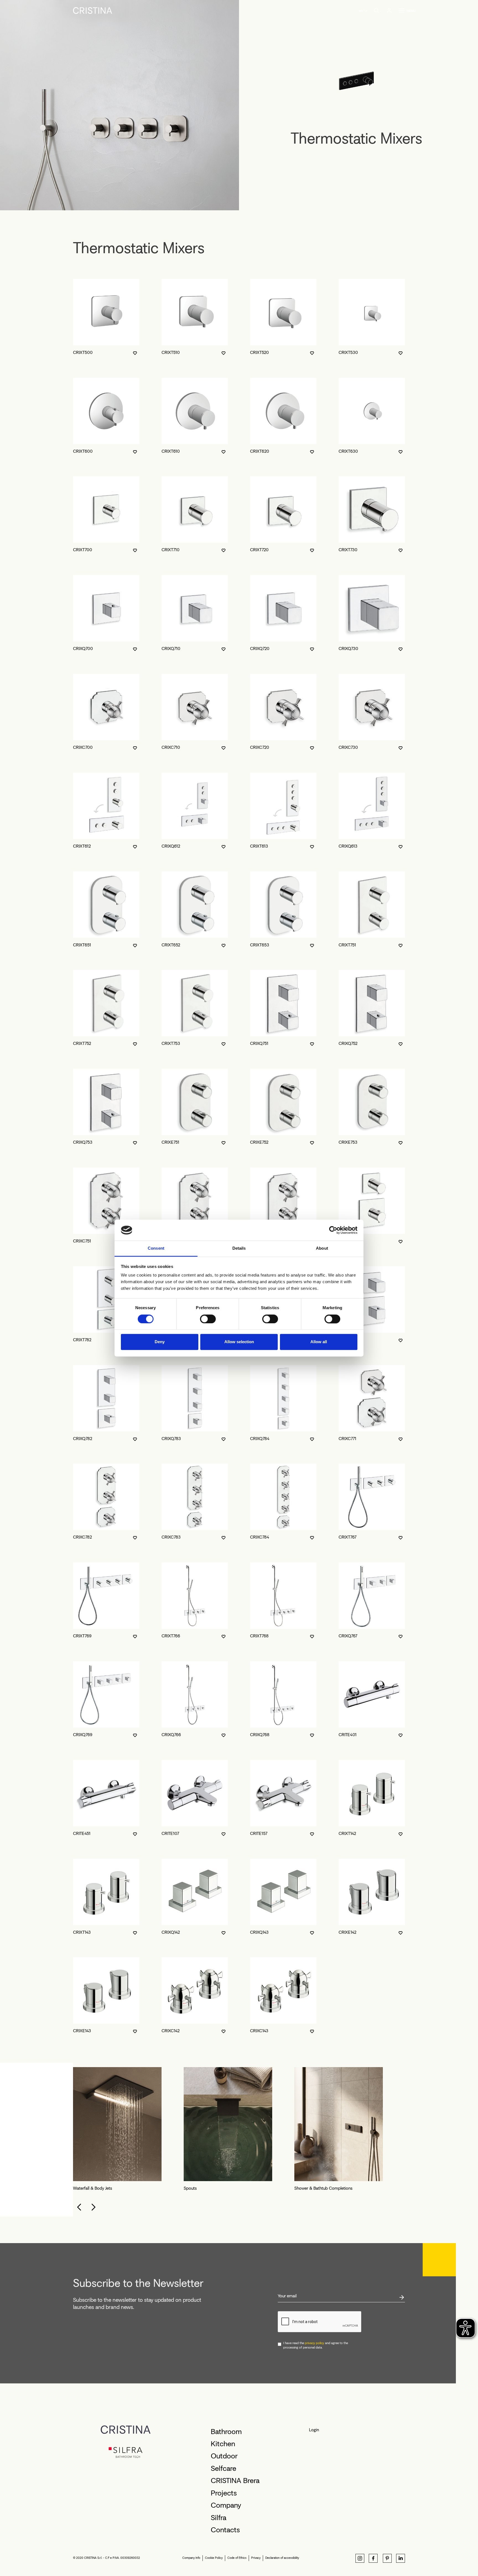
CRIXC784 (260, 1537)
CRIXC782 (82, 1537)
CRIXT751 (347, 945)
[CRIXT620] (283, 411)
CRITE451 (82, 1833)
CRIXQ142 (171, 1932)
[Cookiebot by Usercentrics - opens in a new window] (333, 1230)
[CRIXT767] (372, 1497)
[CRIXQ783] (195, 1398)
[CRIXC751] (106, 1201)
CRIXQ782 (83, 1439)
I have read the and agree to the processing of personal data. (316, 2345)
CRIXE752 (259, 1142)
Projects (224, 2493)
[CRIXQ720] (283, 608)
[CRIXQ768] (283, 1694)
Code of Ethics (237, 2558)
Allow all (319, 1342)
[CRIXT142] (372, 1793)
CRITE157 (259, 1833)
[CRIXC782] (106, 1497)
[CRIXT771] (372, 1201)
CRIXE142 (347, 1932)
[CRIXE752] (283, 1102)
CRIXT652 (171, 945)
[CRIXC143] (283, 1990)
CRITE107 (170, 1833)
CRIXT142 (347, 1833)
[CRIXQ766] (195, 1694)
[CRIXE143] (106, 1990)
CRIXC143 (259, 2031)
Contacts (225, 2530)
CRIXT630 (348, 451)
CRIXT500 (83, 352)
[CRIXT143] (106, 1892)
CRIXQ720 (260, 648)
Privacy (256, 2558)
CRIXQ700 (83, 648)
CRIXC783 (171, 1537)
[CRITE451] (106, 1793)
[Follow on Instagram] (360, 2558)
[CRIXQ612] (195, 806)
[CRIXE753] (372, 1102)
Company (226, 2505)
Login (314, 2430)
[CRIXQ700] (106, 608)
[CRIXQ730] (372, 608)
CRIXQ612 (171, 846)
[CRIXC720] (283, 707)
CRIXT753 (171, 1043)
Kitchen (223, 2444)
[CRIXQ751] (283, 1003)
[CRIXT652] (195, 905)
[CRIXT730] (372, 509)
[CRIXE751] (195, 1102)
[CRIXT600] (106, 411)
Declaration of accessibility (282, 2558)
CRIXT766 (171, 1636)
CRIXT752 (82, 1043)
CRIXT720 (259, 550)
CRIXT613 (259, 846)
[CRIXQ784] (283, 1398)
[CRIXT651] (106, 905)
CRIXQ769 (83, 1735)
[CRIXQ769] (106, 1694)
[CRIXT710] (195, 509)
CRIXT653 (260, 945)
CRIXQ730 (348, 648)
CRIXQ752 (348, 1043)
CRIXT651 (82, 945)
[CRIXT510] (195, 312)
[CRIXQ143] (283, 1892)
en (361, 11)
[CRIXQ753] (106, 1102)
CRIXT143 (82, 1932)
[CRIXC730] (372, 707)
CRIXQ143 (259, 1932)
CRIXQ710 (171, 648)
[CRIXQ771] (372, 1299)
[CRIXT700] (106, 509)
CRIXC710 (171, 747)
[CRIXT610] (195, 411)
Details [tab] (239, 1248)
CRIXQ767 (348, 1636)
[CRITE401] (372, 1694)
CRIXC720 (260, 747)
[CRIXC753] (283, 1201)
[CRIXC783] (195, 1497)
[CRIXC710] (195, 707)
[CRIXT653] (283, 905)
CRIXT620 (260, 451)
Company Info (191, 2558)
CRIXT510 (171, 352)
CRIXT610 (171, 451)
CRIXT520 (259, 352)
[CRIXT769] (106, 1596)
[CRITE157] (283, 1793)
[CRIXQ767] (372, 1596)
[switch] (208, 1319)
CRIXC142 (171, 2031)
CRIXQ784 (260, 1439)
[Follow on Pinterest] (387, 2558)
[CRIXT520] (283, 312)
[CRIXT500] (106, 312)
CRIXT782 (82, 1340)
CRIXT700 (83, 550)
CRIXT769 (82, 1636)
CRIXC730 (348, 747)
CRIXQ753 (83, 1142)
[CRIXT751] (372, 905)
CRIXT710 (171, 550)
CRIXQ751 (259, 1043)
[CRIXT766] (195, 1596)
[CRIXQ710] (195, 608)
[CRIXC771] (372, 1398)
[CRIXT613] (283, 806)
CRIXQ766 (171, 1735)
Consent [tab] (156, 1248)
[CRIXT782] (106, 1299)
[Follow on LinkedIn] (401, 2558)
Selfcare (224, 2468)
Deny (160, 1342)
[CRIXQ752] (372, 1003)
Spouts (190, 2188)
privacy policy (315, 2343)
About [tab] (322, 1248)
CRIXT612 (82, 846)
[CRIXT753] (195, 1003)
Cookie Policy (214, 2558)
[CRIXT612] (106, 806)
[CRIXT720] (283, 509)
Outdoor (224, 2456)
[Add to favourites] (135, 353)
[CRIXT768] (283, 1596)
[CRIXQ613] (372, 806)
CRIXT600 (83, 451)
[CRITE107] (195, 1793)
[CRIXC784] (283, 1497)
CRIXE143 (82, 2031)
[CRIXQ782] (106, 1398)
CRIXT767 (348, 1537)
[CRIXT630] (372, 411)
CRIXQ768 (260, 1735)
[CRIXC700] (106, 707)
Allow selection (239, 1342)
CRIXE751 (170, 1142)
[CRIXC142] (195, 1990)
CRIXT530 (348, 352)
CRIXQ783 (171, 1439)
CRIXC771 (347, 1439)
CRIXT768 (259, 1636)
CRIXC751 (82, 1241)
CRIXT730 (348, 550)
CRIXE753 (348, 1142)
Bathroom (226, 2432)
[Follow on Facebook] (373, 2558)
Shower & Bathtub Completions (323, 2188)
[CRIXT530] (372, 312)
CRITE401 (348, 1735)
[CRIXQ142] (195, 1892)
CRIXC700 (83, 747)
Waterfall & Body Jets (93, 2188)
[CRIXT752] (106, 1003)
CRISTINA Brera (235, 2481)
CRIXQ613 (348, 846)
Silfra (219, 2518)
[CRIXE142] (372, 1892)
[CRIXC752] (195, 1201)
